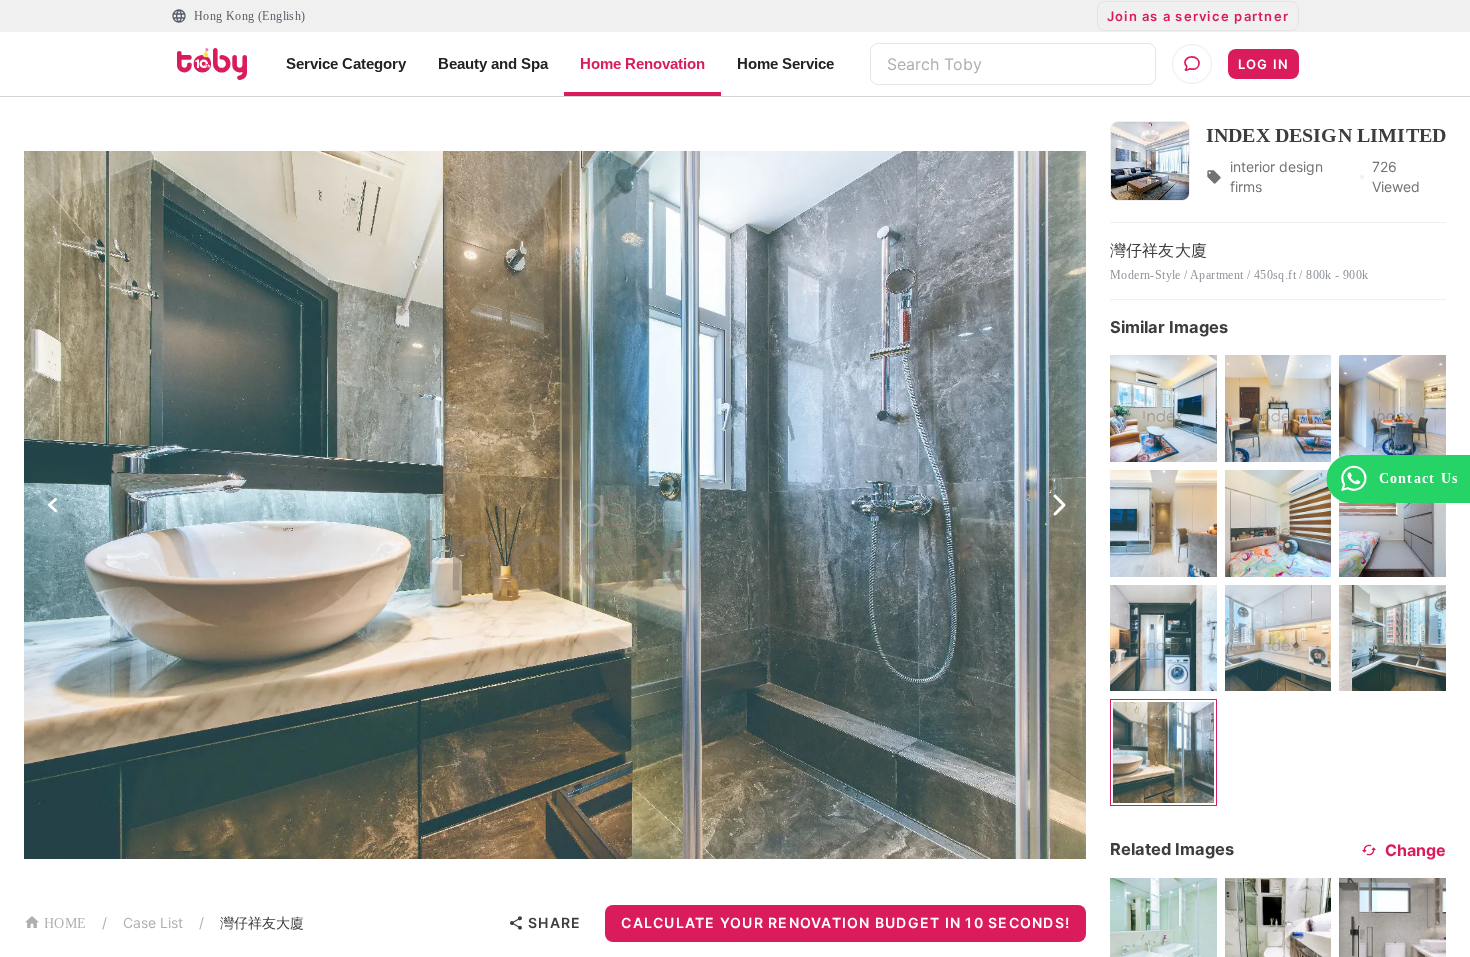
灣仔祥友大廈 (262, 922)
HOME (65, 923)
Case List (153, 922)
